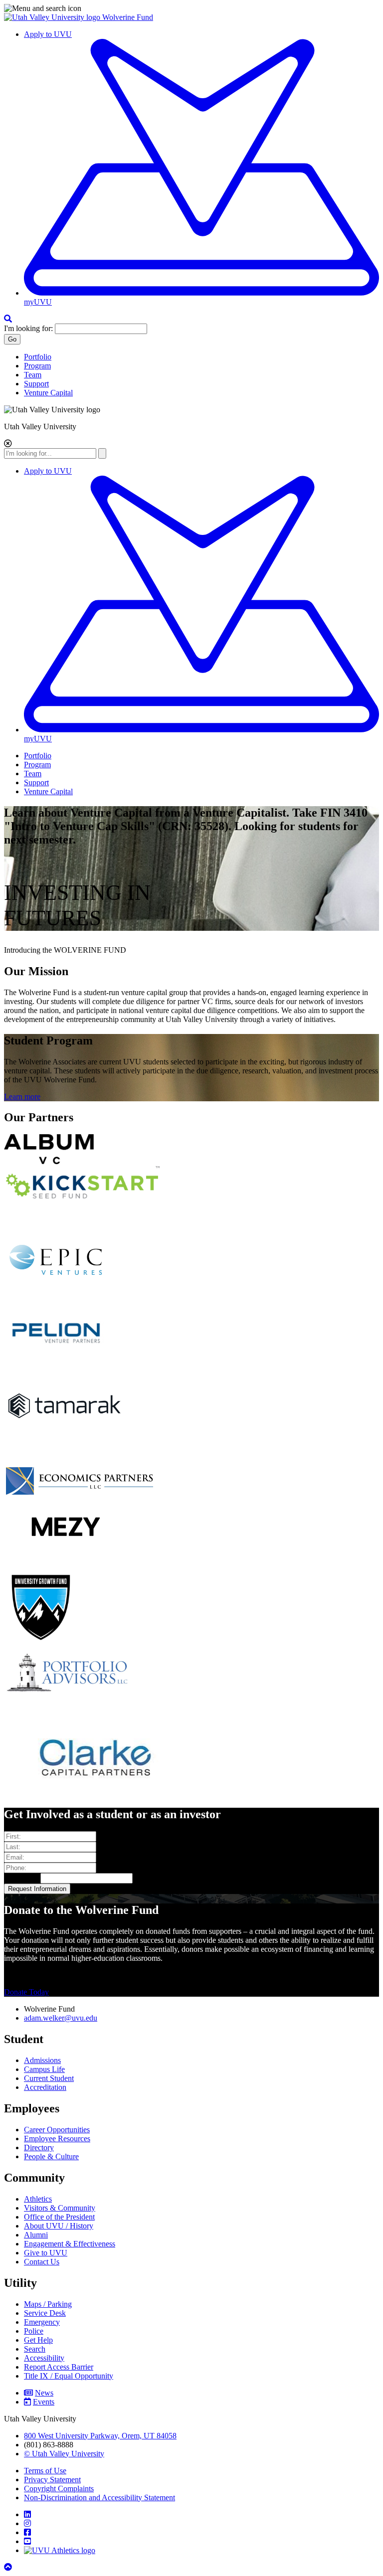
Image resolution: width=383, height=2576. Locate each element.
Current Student (49, 2078)
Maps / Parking (48, 2304)
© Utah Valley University (64, 2454)
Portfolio (38, 357)
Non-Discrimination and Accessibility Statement (99, 2497)
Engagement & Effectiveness (70, 2244)
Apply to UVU (48, 34)
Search (35, 2349)
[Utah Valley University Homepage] (53, 17)
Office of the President (59, 2217)
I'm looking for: (28, 328)
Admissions (42, 2060)
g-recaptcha (22, 1878)
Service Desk (45, 2313)
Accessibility (44, 2358)
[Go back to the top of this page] (9, 2567)
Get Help (38, 2340)
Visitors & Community (60, 2208)
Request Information (37, 1889)
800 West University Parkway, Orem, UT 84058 (100, 2436)
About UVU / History (59, 2226)
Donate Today (26, 1992)
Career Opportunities (57, 2130)
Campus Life (44, 2069)
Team (33, 375)
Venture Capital (48, 393)
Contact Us (42, 2262)
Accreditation (45, 2087)
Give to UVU (46, 2253)
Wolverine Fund (128, 17)
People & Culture (51, 2156)
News (44, 2393)
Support (36, 384)
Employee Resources (57, 2139)
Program (37, 366)
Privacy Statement (52, 2480)
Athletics (38, 2199)
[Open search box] (8, 319)
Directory (39, 2147)
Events (44, 2402)
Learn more (22, 1097)
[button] (191, 8)
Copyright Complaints (59, 2489)
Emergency (42, 2322)
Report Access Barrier (59, 2367)
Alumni (36, 2235)
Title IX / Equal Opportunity (69, 2376)
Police (34, 2331)
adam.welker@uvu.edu (61, 2018)
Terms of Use (45, 2471)
